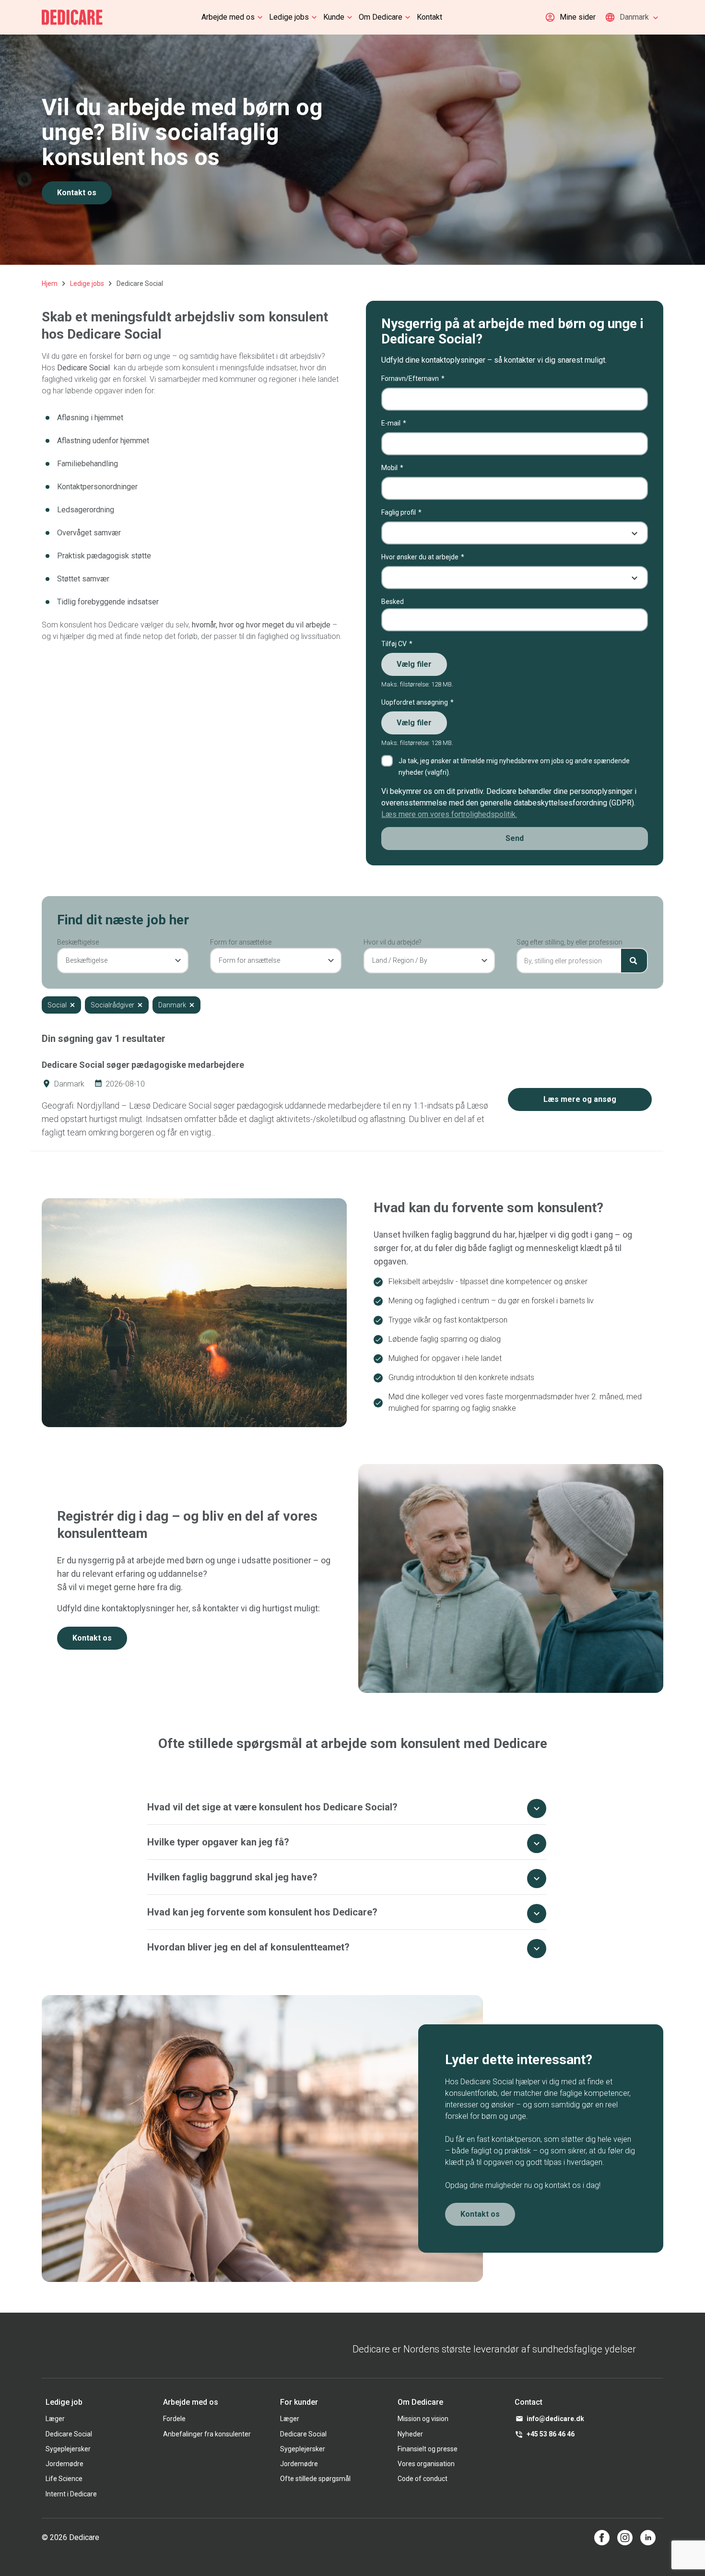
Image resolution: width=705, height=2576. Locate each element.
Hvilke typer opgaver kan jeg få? (218, 1842)
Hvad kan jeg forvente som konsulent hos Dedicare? (262, 1912)
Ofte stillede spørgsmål (315, 2479)
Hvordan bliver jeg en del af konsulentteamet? (248, 1947)
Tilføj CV (394, 644)
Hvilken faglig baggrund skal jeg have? (232, 1877)
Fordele (174, 2419)
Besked (393, 602)
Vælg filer (414, 664)
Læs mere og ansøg (580, 1099)
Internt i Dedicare (71, 2494)
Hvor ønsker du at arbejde (420, 557)
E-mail (391, 423)
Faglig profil (399, 512)
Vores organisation (426, 2464)
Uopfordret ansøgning (415, 702)
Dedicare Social (69, 2434)
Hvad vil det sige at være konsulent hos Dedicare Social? (272, 1807)
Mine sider (578, 17)
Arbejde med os (228, 17)
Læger (55, 2419)
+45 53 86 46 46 (551, 2434)
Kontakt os (77, 193)
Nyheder (410, 2434)
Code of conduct (423, 2479)
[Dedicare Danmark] (72, 17)
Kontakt (429, 17)
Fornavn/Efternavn (410, 378)
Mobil (389, 468)
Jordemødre (65, 2464)
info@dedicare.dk (555, 2419)
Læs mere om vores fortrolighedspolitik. (449, 814)
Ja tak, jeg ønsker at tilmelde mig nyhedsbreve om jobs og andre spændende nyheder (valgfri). (514, 767)
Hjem (50, 284)
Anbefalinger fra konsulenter (207, 2434)
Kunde (334, 17)
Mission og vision (423, 2419)
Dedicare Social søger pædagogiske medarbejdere (143, 1065)
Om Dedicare (381, 17)
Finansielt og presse (428, 2449)
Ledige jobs (289, 17)
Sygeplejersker (68, 2449)
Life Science (64, 2479)
